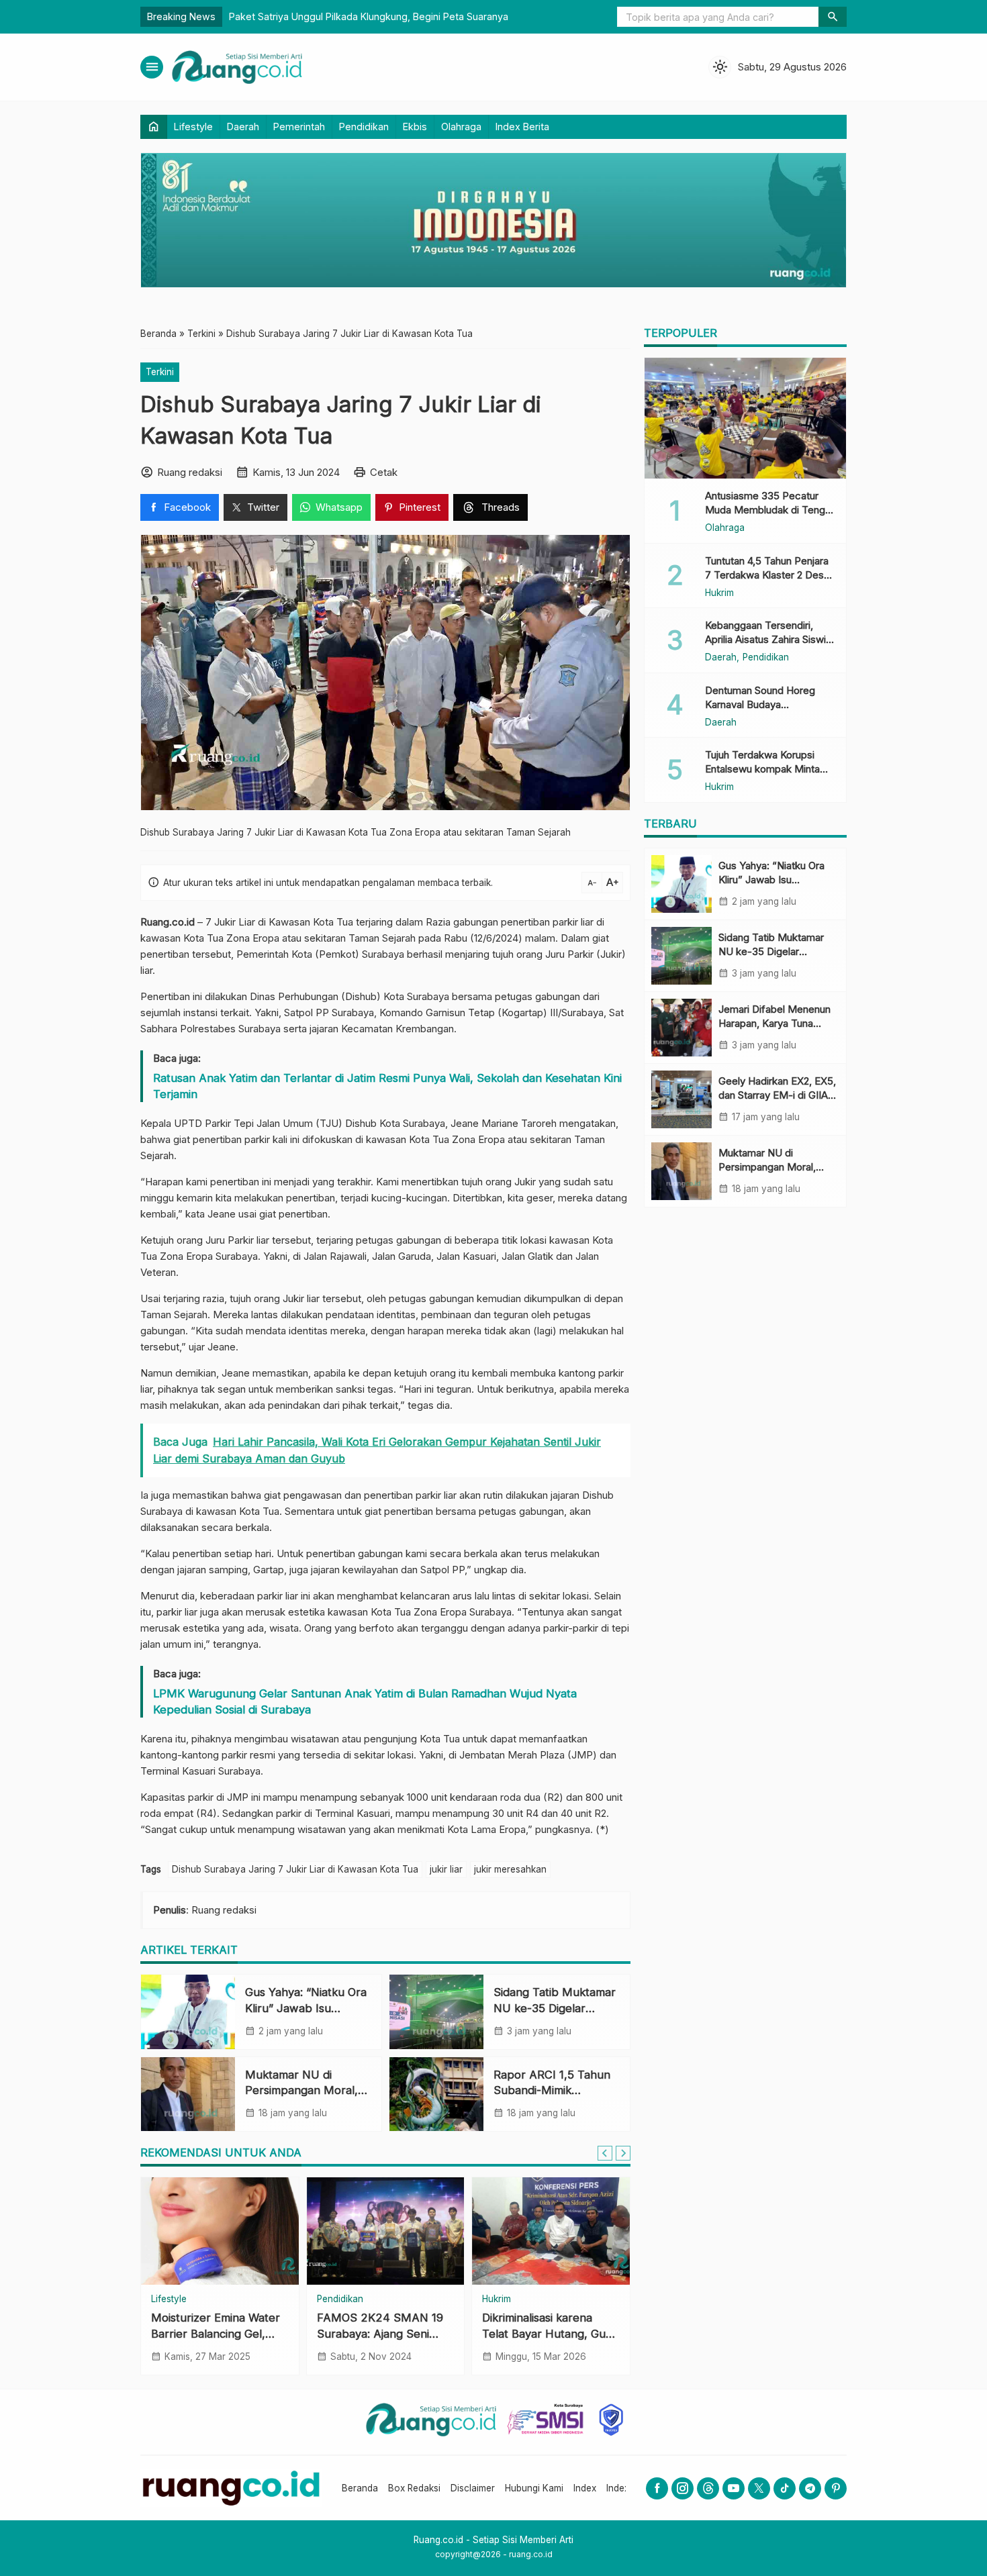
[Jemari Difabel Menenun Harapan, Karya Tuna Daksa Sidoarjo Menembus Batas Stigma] (681, 1028)
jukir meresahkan (510, 1869)
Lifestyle (193, 127)
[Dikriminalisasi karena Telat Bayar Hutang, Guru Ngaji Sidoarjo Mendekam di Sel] (551, 2231)
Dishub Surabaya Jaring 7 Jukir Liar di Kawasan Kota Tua (295, 1869)
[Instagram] (683, 2488)
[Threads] (708, 2488)
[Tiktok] (785, 2488)
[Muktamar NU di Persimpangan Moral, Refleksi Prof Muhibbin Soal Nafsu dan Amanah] (188, 2094)
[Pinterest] (836, 2488)
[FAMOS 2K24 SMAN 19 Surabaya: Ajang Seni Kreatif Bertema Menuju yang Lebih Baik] (386, 2231)
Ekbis (415, 127)
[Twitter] (759, 2488)
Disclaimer (473, 2488)
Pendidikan (364, 127)
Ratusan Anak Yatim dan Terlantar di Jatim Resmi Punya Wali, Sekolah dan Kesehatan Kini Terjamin (387, 1086)
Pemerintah (299, 127)
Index (585, 2488)
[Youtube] (734, 2488)
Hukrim (497, 2299)
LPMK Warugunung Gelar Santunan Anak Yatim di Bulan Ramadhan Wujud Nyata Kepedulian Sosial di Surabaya (365, 1701)
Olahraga (461, 127)
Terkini (160, 372)
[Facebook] (657, 2488)
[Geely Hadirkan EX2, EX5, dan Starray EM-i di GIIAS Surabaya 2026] (681, 1099)
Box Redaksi (414, 2488)
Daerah (243, 127)
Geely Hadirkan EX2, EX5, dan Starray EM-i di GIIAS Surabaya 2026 (777, 1095)
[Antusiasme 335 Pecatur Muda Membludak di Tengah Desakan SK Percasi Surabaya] (745, 418)
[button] (833, 17)
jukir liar (446, 1869)
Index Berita (522, 127)
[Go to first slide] (623, 2153)
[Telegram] (810, 2488)
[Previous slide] (605, 2153)
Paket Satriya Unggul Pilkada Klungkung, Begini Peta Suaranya (369, 16)
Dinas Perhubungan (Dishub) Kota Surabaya (349, 996)
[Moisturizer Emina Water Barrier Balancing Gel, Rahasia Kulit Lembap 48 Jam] (220, 2231)
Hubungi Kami (534, 2488)
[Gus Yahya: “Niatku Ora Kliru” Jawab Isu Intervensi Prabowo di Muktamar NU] (188, 2012)
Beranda (360, 2488)
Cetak (384, 472)
